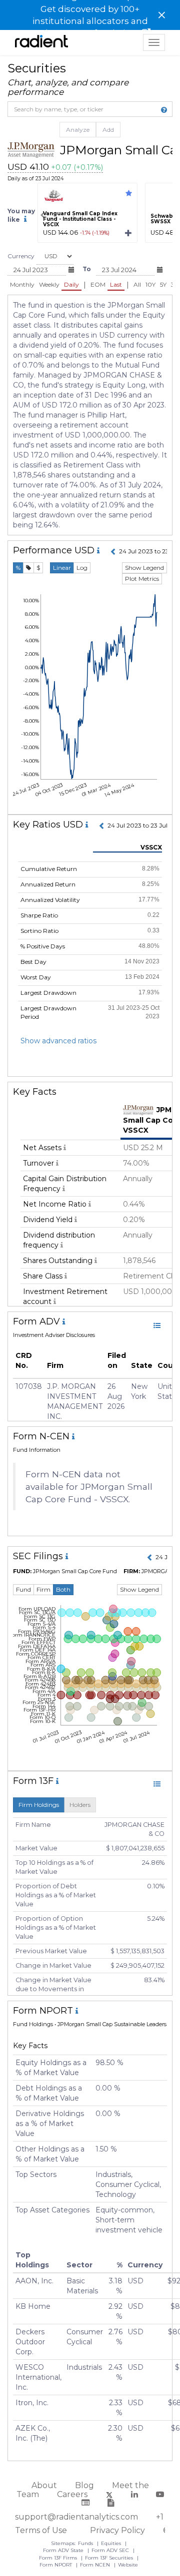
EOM (98, 284)
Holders (80, 1805)
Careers (72, 2494)
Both (63, 1589)
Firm (43, 1589)
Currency (21, 256)
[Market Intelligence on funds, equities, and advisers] (41, 42)
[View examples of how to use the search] (164, 110)
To (87, 269)
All (137, 284)
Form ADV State (64, 2550)
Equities (112, 2543)
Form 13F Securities (110, 2558)
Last (116, 284)
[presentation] (42, 215)
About (44, 2485)
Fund (23, 1589)
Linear (62, 568)
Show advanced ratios (58, 1041)
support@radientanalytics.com (76, 2517)
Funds (86, 2543)
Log (82, 568)
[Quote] (28, 568)
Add (108, 130)
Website (128, 2565)
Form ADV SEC (111, 2550)
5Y (163, 284)
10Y (150, 284)
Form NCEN (96, 2565)
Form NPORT (56, 2565)
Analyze (78, 130)
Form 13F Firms (59, 2558)
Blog (84, 2485)
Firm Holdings (39, 1805)
